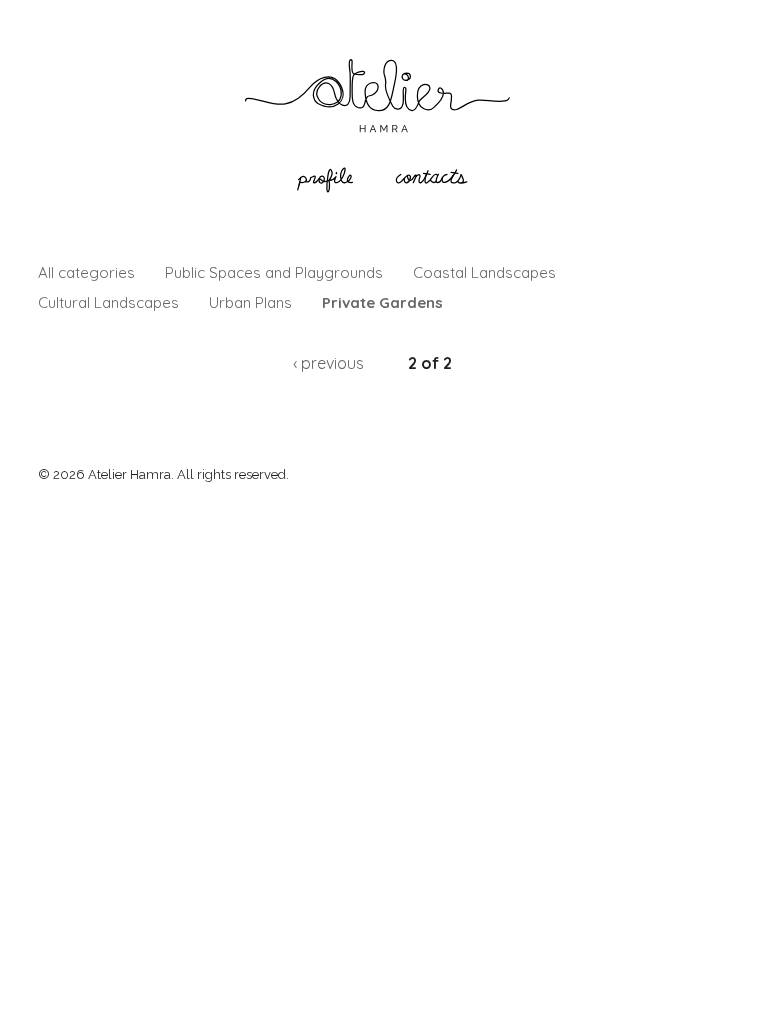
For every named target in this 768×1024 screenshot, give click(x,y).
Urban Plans (250, 302)
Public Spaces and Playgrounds (274, 272)
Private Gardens (382, 302)
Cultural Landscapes (108, 302)
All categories (86, 272)
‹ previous (328, 363)
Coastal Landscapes (484, 272)
